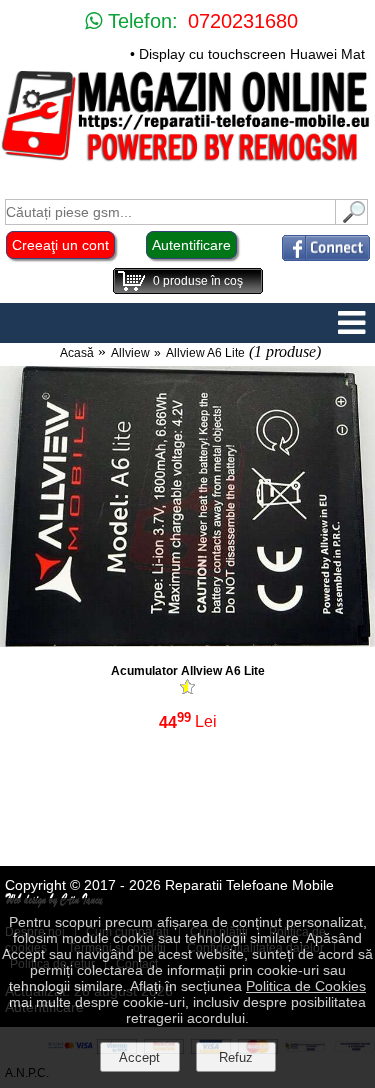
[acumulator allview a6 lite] (187, 641)
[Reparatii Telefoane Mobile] (187, 159)
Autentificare (191, 245)
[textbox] (170, 212)
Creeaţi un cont (60, 245)
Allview (130, 353)
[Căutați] (352, 219)
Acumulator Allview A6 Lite (188, 671)
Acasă (77, 353)
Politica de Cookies (306, 986)
